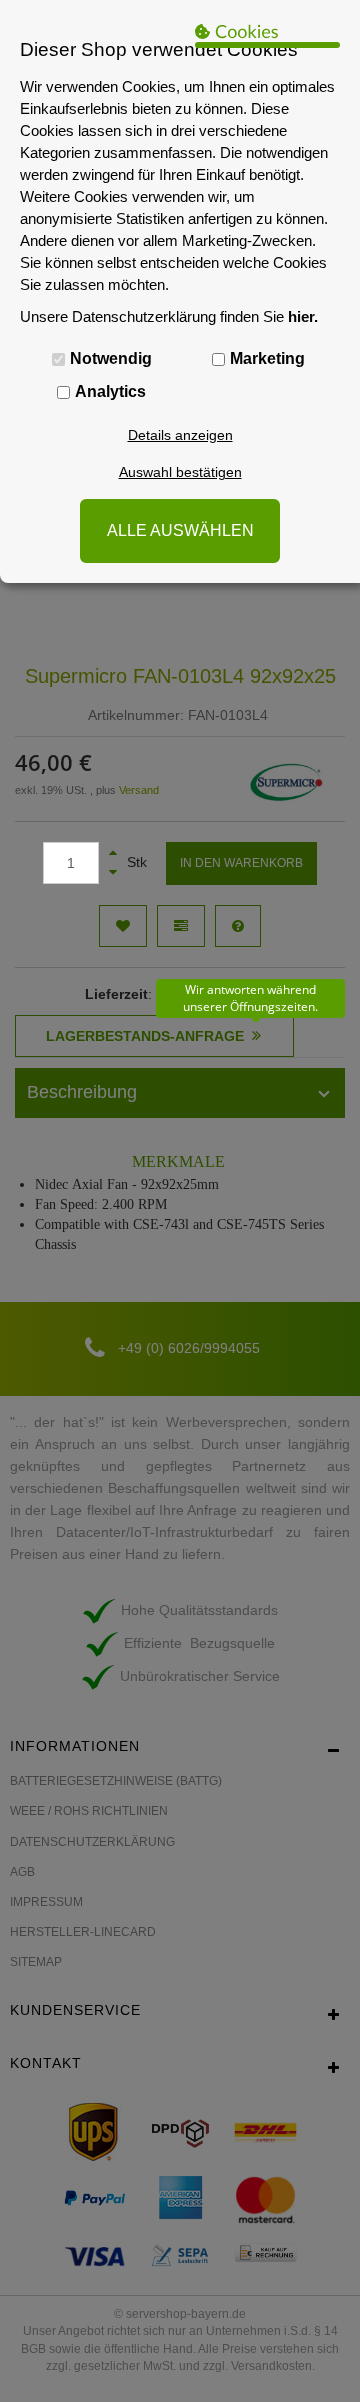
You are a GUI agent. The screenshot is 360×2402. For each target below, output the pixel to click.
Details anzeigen (180, 435)
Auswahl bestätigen (180, 472)
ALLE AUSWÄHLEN (180, 530)
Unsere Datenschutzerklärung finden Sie (169, 316)
